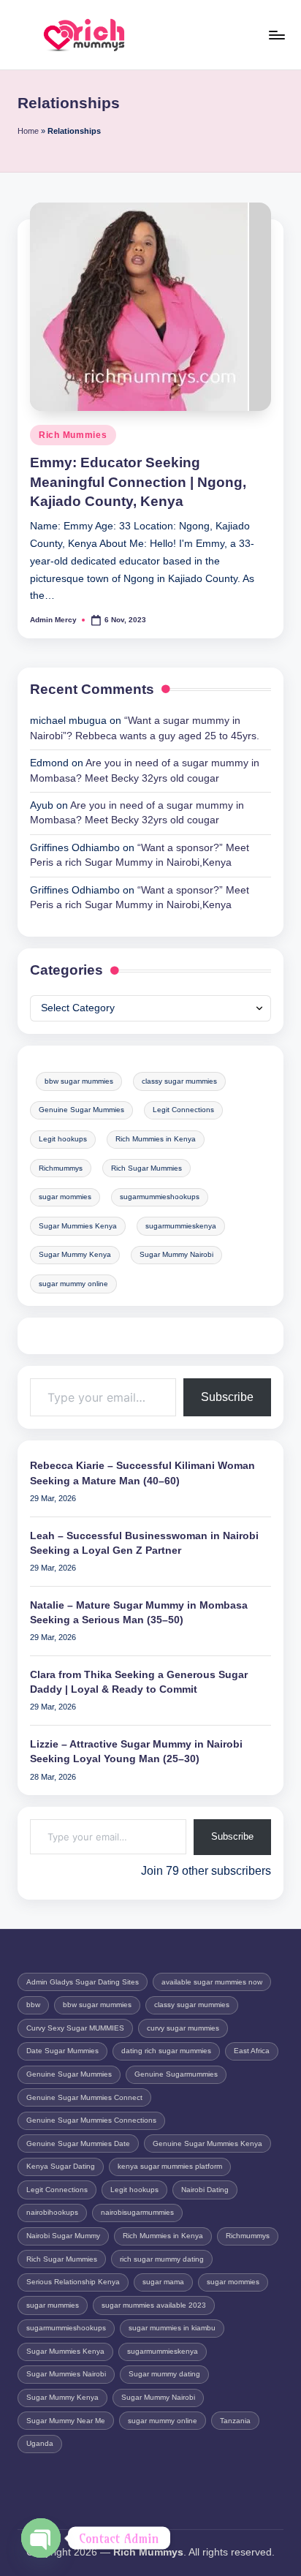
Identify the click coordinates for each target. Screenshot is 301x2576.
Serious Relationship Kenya (73, 2282)
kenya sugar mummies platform (170, 2166)
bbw (33, 2005)
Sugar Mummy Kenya (75, 1254)
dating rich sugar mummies (166, 2051)
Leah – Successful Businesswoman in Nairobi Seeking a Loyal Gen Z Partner (144, 1543)
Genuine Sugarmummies (176, 2074)
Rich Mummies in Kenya (156, 1139)
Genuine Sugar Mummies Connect (84, 2097)
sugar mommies (65, 1197)
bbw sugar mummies (79, 1081)
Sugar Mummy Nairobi (176, 1254)
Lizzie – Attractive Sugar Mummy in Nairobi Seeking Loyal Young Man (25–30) (136, 1752)
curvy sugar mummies (183, 2028)
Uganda (40, 2443)
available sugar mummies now (212, 1982)
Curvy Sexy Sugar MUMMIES (75, 2028)
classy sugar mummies (179, 1081)
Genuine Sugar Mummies (81, 1110)
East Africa (252, 2051)
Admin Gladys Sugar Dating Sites (83, 1982)
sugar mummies (53, 2305)
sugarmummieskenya (181, 1226)
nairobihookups (52, 2212)
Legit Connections (183, 1110)
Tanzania (235, 2421)
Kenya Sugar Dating (61, 2166)
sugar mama (163, 2282)
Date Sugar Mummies (62, 2051)
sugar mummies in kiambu (172, 2328)
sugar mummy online (73, 1284)
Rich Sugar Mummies (146, 1168)
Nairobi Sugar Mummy (63, 2236)
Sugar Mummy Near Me (66, 2421)
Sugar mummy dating (164, 2374)
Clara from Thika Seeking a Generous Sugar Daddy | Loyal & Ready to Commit (139, 1682)
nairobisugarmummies (137, 2212)
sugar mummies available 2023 (154, 2305)
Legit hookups (63, 1139)
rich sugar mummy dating (162, 2259)
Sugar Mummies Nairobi (66, 2374)
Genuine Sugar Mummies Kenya (207, 2143)
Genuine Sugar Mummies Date (78, 2143)
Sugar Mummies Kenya (78, 1226)
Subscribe (227, 1397)
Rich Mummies (73, 435)
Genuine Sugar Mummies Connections (91, 2120)
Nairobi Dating (205, 2190)
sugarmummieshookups (160, 1197)
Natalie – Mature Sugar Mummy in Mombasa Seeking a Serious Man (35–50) (139, 1613)
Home (28, 131)
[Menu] (276, 35)
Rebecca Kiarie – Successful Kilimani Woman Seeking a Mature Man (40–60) (142, 1473)
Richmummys (61, 1168)
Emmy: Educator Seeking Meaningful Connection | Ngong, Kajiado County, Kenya (138, 482)
